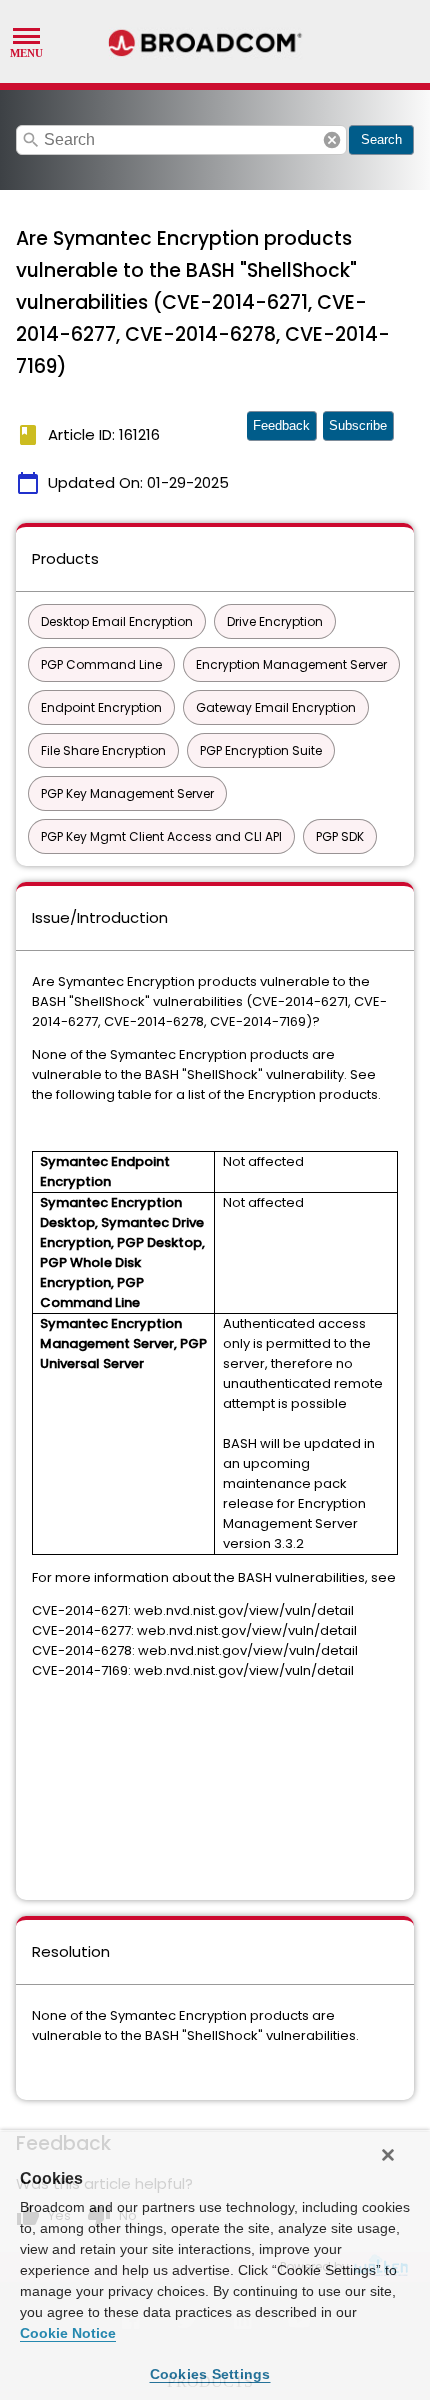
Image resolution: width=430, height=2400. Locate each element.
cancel (332, 140)
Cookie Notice (68, 2333)
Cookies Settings (210, 2374)
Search (381, 139)
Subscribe (358, 425)
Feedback (281, 425)
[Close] (388, 2155)
